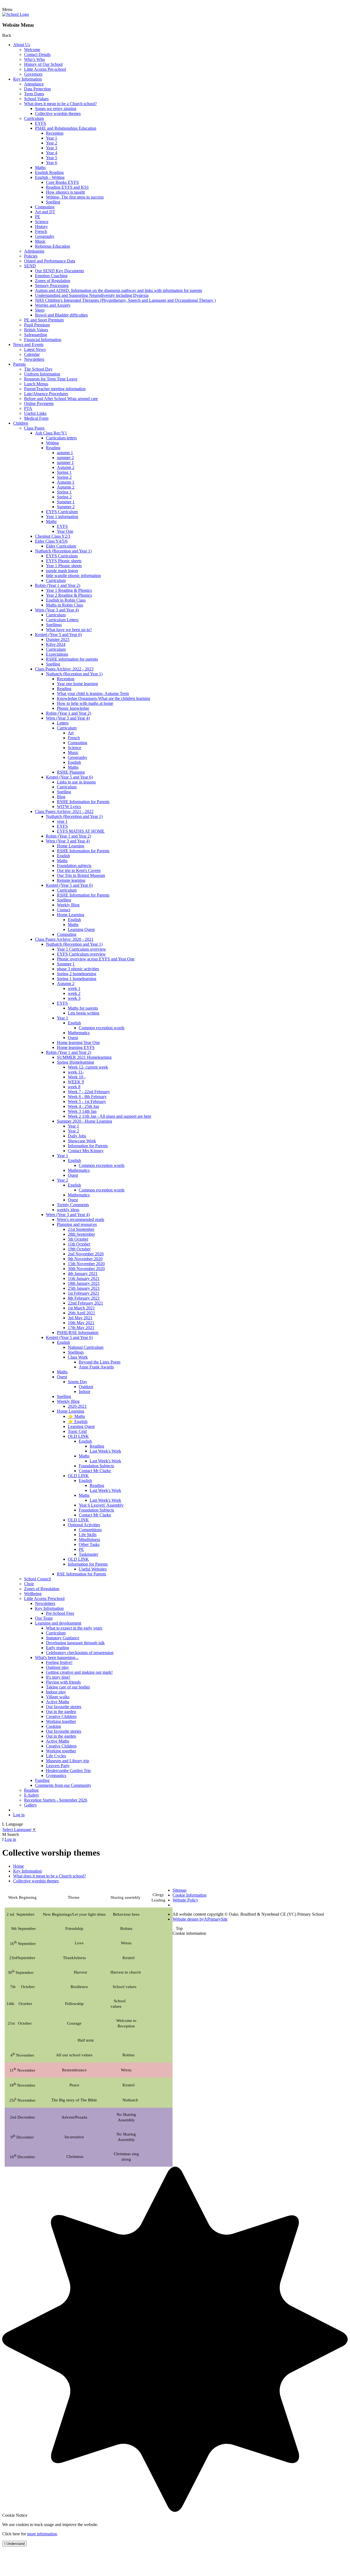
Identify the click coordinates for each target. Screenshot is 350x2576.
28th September (81, 1234)
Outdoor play (57, 1667)
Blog (61, 797)
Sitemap (180, 1890)
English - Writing (50, 177)
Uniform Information (42, 374)
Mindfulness (89, 1540)
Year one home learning (77, 684)
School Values (36, 99)
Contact (64, 910)
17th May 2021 (81, 1328)
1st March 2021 (81, 1308)
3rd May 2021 (80, 1318)
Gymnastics (56, 1775)
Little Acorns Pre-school (45, 69)
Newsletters (34, 359)
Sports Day (78, 1382)
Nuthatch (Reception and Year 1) (63, 551)
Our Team (44, 1618)
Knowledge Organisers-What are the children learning (103, 698)
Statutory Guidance (63, 1638)
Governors (33, 74)
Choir (29, 1584)
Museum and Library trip (68, 1761)
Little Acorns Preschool (44, 1598)
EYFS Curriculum (62, 512)
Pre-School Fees (60, 1613)
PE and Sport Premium (44, 320)
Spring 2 (64, 477)
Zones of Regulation (53, 281)
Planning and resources (77, 1224)
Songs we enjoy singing (56, 109)
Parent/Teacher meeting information (55, 389)
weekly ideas (68, 1210)
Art (71, 733)
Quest (73, 1038)
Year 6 (52, 163)
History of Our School (43, 64)
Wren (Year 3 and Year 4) (57, 610)
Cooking (53, 1726)
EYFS (40, 123)
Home (18, 1866)
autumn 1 (65, 453)
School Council (37, 1579)
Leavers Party (58, 1766)
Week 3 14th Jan (82, 1111)
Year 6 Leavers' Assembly (101, 1505)
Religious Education (52, 246)
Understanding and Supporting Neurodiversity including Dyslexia (92, 295)
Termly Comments (73, 1205)
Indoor (84, 1391)
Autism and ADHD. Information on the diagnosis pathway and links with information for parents (119, 290)
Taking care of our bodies (68, 1687)
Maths (40, 168)
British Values (36, 330)
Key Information (27, 79)
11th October (79, 1244)
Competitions (90, 1530)
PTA (28, 408)
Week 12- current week (88, 1067)
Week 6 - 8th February (87, 1097)
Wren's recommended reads (81, 1219)
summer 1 (65, 462)
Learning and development (58, 1623)
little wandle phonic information (73, 576)
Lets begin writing (84, 1013)
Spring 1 (64, 472)
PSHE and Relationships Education (66, 128)
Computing (45, 207)
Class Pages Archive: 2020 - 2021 (64, 939)
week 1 (74, 988)
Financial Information (43, 340)
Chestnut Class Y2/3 (53, 536)
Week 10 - (77, 1077)
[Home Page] (16, 14)
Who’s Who (34, 59)
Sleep (40, 310)
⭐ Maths (76, 1416)
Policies (31, 256)
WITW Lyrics (69, 807)
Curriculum (34, 118)
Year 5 (52, 158)
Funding (42, 1780)
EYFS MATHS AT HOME (81, 831)
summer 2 (65, 458)
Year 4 (52, 153)
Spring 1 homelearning (77, 979)
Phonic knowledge (73, 708)
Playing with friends (63, 1682)
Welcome (32, 50)
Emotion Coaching (51, 276)
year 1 (62, 821)
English (74, 762)
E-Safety (32, 1795)
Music (40, 241)
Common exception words (102, 1028)
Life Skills (88, 1535)
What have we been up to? (69, 630)
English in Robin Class (66, 600)
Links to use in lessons (76, 782)
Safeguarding (36, 335)
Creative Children (61, 1716)
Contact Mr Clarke (95, 1471)
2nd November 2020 (86, 1254)
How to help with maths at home (85, 703)
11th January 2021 (84, 1278)
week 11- (76, 1072)
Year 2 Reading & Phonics (69, 595)
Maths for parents (83, 1008)
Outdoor (86, 1387)
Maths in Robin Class (65, 605)
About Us (22, 45)
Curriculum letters (61, 438)
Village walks (58, 1697)
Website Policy (185, 1900)
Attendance (34, 84)
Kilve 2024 (56, 644)
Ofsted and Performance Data (50, 261)
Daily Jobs (77, 1136)
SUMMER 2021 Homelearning (84, 1057)
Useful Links (35, 413)
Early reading (58, 1648)
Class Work (78, 1357)
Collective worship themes (58, 113)
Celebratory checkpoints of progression (80, 1653)
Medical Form (36, 418)
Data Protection (37, 89)
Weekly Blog (68, 905)
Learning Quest (81, 929)
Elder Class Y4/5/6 (51, 541)
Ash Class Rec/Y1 (51, 433)
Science (42, 222)
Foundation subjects (74, 866)
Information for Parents (88, 1146)
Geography (45, 236)
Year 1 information (62, 517)
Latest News (35, 349)
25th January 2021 (84, 1288)
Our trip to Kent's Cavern (79, 870)
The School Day (38, 369)
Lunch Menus (36, 384)
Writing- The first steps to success (75, 197)
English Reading (49, 172)
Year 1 (52, 138)
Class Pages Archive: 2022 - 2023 (64, 669)
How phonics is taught (65, 192)
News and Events (28, 344)
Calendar (32, 354)
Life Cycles (56, 1756)
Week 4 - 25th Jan (83, 1106)
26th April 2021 (81, 1313)
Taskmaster (88, 1554)
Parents (19, 364)
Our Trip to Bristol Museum (81, 875)
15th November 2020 (86, 1264)
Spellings (54, 625)
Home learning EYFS (76, 1047)
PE (38, 217)
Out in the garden (61, 1712)
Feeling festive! (59, 1662)
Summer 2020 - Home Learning (84, 1121)
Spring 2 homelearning (77, 974)
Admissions (34, 251)
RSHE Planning (71, 772)
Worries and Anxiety (53, 305)
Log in (19, 1815)
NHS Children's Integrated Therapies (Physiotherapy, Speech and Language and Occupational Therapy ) (125, 300)
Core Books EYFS (62, 182)
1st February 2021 (84, 1293)
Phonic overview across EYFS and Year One (96, 959)
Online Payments (39, 403)
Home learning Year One (78, 1042)
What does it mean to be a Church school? (60, 104)
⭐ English (78, 1422)
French (41, 231)
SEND (30, 266)
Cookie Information (189, 1895)
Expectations (57, 654)
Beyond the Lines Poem (100, 1362)
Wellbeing (33, 1594)
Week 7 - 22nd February (89, 1092)
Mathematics (79, 1033)
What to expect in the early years (74, 1628)
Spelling (53, 202)
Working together (61, 1721)
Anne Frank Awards (96, 1367)
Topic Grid (77, 1431)
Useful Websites (93, 1569)
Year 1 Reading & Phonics (69, 590)
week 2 (74, 993)
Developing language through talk (75, 1643)
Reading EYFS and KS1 (67, 187)
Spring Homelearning (75, 1062)
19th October (79, 1249)
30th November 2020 (86, 1269)
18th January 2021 (84, 1283)
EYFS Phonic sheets (64, 561)
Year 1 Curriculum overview (81, 949)
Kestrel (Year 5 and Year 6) (58, 635)
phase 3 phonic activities (78, 969)
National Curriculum (86, 1347)
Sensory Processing (52, 286)
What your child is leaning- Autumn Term (93, 693)
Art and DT (45, 212)
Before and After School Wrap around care (61, 399)
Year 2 (52, 143)
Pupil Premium (37, 325)
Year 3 (52, 148)
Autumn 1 (66, 482)
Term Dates (34, 94)
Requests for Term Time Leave (51, 379)
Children (21, 423)
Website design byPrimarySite (200, 1919)
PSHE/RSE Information (78, 1333)
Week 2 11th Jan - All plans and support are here (110, 1116)
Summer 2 (66, 507)
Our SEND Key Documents (59, 271)
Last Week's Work (105, 1451)
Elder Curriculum (61, 546)
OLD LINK (78, 1436)
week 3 (74, 998)
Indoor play (56, 1692)
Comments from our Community (63, 1785)
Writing (52, 443)
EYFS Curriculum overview (81, 954)
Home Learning (71, 846)
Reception (55, 133)
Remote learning (71, 880)
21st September (81, 1229)
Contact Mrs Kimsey (86, 1151)
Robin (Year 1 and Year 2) (58, 585)
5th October (78, 1239)
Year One (65, 531)
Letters (63, 723)
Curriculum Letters (62, 620)
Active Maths (58, 1702)
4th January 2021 (83, 1274)
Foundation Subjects (96, 1466)
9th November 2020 (85, 1259)
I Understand (14, 2544)
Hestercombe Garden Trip (68, 1771)
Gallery (30, 1805)
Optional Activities (84, 1525)
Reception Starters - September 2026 (56, 1800)
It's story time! (58, 1677)
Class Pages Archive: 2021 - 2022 (64, 811)
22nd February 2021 (85, 1303)
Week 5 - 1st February (87, 1101)
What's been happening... (57, 1657)
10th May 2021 (81, 1323)
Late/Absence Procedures (46, 394)
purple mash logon (62, 571)
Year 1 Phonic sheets (64, 566)
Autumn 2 (66, 467)
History (41, 227)
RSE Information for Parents (81, 1574)
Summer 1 (66, 502)
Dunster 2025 (58, 639)
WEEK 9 (76, 1082)
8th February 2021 (84, 1298)
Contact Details (37, 54)
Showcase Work (82, 1141)
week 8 (74, 1087)
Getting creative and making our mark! (79, 1672)
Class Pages (34, 428)
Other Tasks (89, 1544)
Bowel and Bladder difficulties (61, 315)
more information (42, 2534)
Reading (53, 448)
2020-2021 (77, 1406)
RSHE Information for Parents (83, 802)
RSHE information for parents (72, 659)
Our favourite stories (64, 1707)
